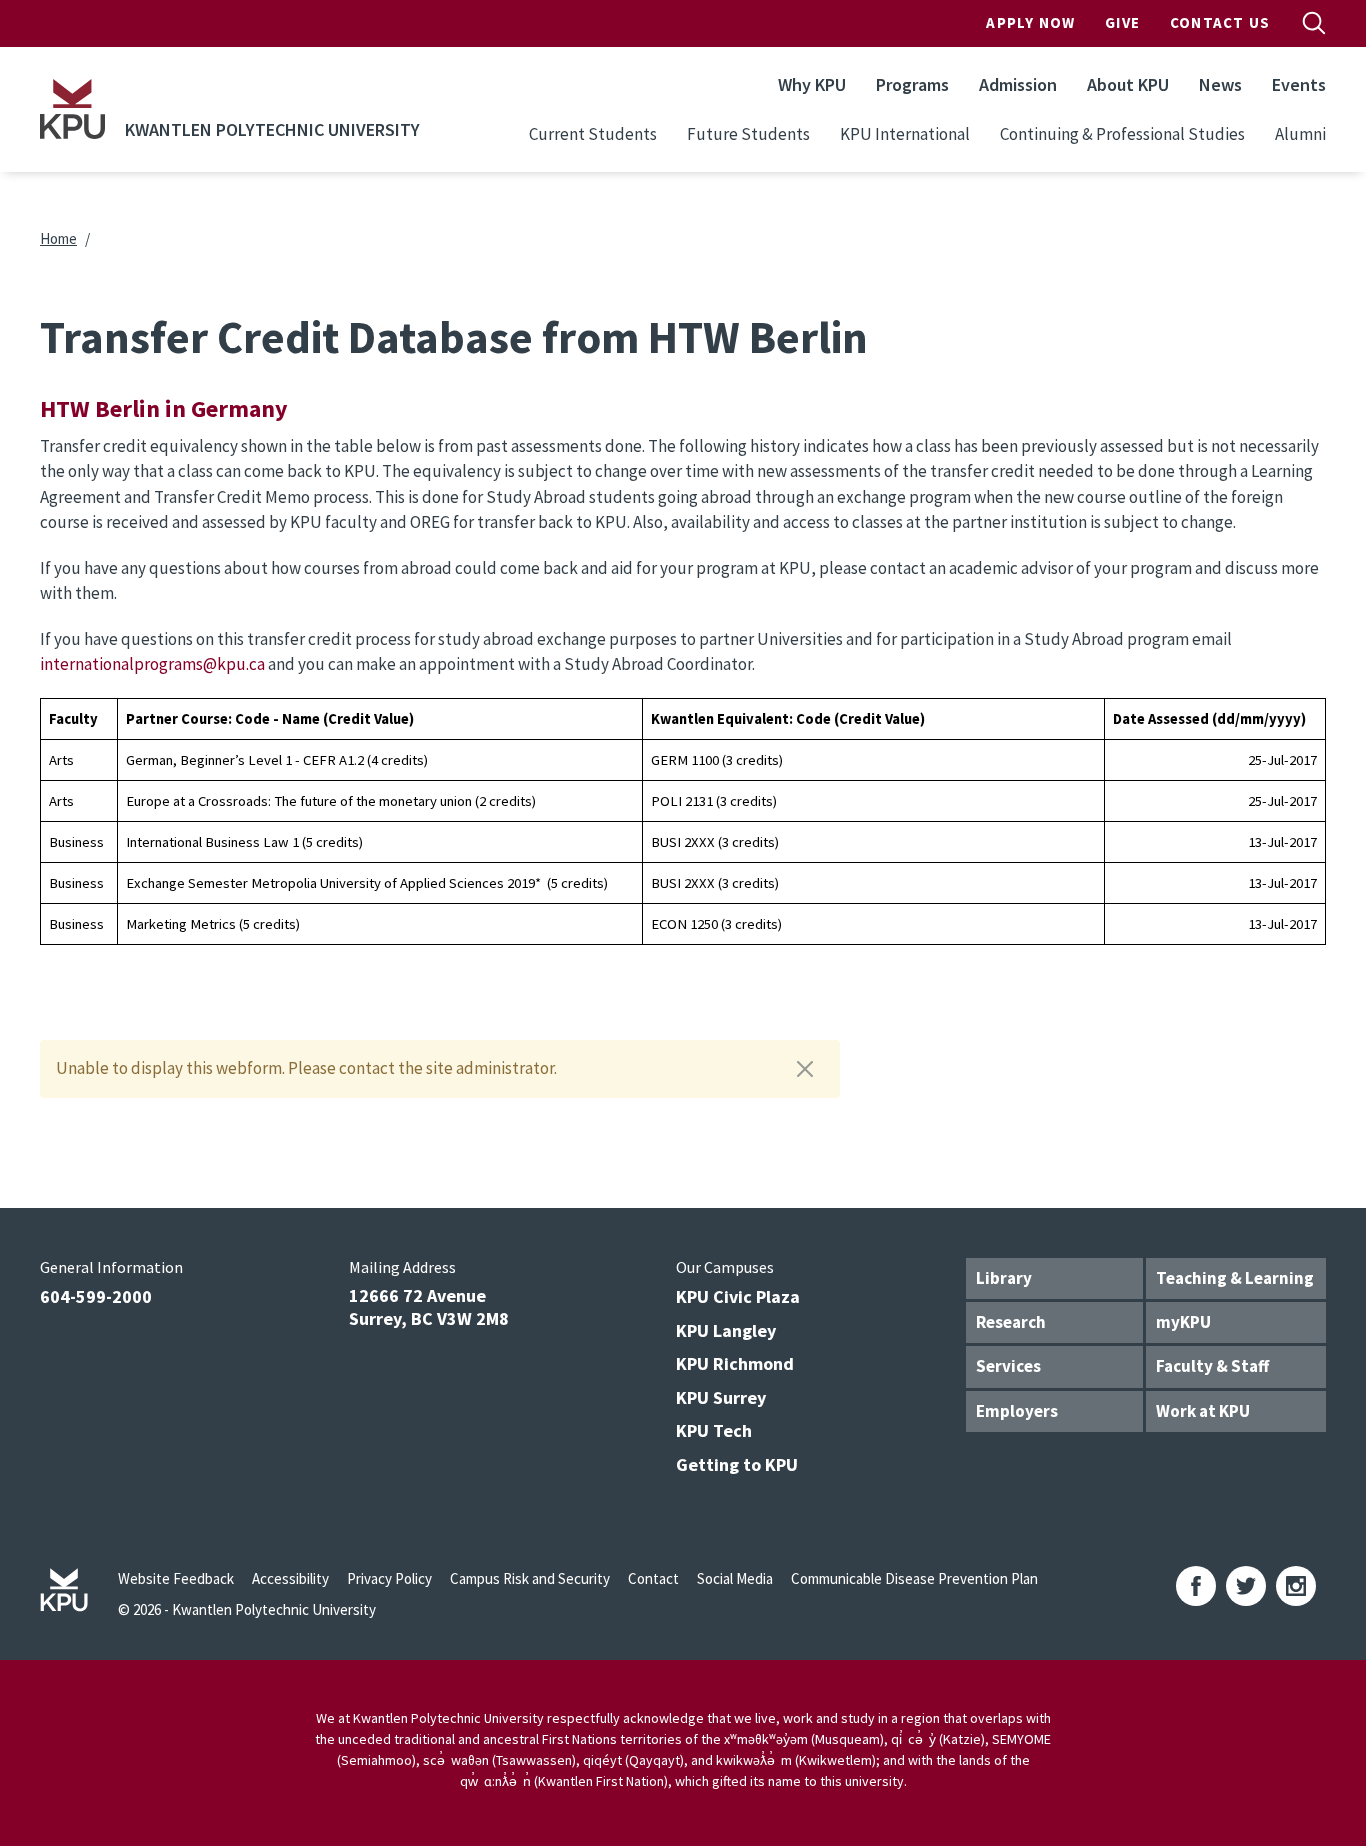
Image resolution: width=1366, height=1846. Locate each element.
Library (1004, 1278)
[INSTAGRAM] (1296, 1586)
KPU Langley (726, 1330)
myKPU (1183, 1322)
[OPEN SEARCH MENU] (1314, 23)
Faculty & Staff (1212, 1366)
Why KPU (812, 84)
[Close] (805, 1069)
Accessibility (290, 1578)
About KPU (1128, 84)
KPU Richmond (735, 1363)
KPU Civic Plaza (738, 1296)
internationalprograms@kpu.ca (152, 664)
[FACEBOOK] (1196, 1586)
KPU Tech (714, 1430)
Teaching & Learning (1235, 1278)
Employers (1017, 1411)
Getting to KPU (737, 1464)
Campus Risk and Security (530, 1578)
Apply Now (1030, 22)
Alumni (1300, 134)
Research (1011, 1322)
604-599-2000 (96, 1296)
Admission (1018, 84)
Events (1299, 84)
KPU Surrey (721, 1397)
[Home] (72, 109)
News (1220, 84)
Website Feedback (176, 1578)
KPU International (905, 134)
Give (1122, 22)
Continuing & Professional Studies (1122, 134)
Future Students (748, 134)
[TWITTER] (1246, 1586)
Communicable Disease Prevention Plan (914, 1578)
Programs (912, 84)
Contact (653, 1578)
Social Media (735, 1578)
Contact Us (1220, 22)
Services (1008, 1366)
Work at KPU (1203, 1411)
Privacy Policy (389, 1578)
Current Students (593, 134)
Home (58, 238)
